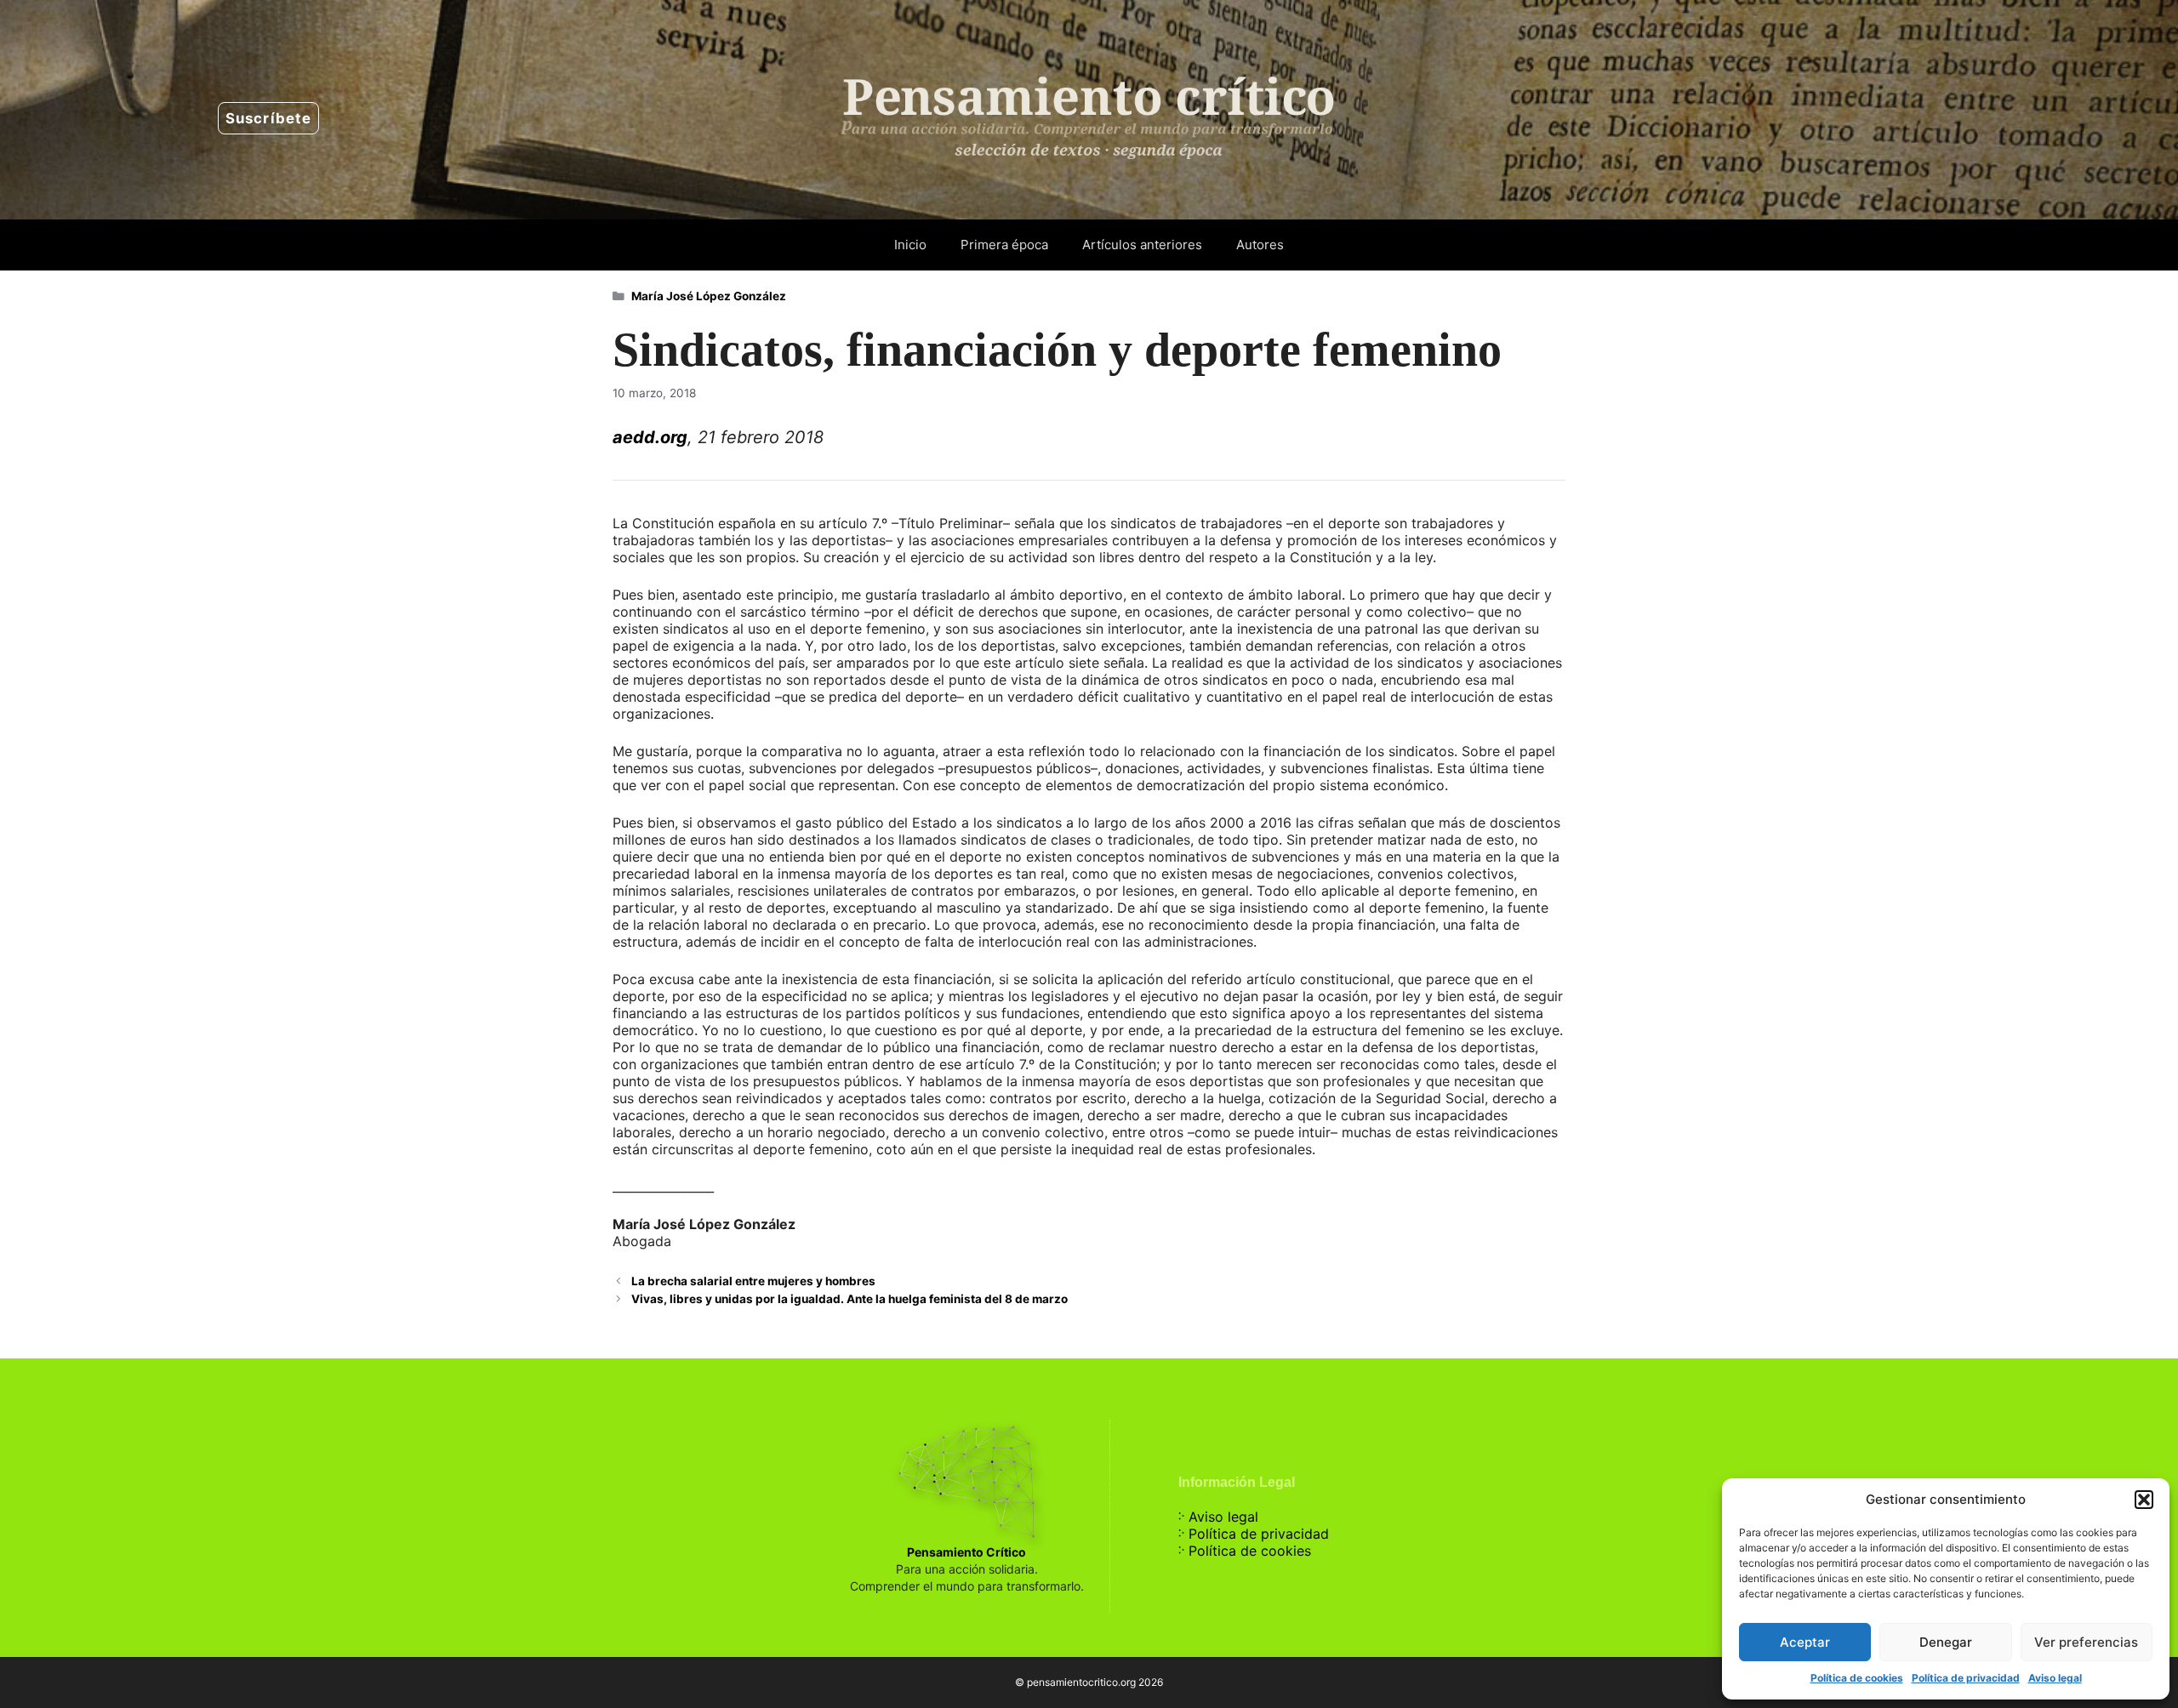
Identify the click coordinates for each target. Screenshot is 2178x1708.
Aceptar (1805, 1642)
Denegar (1946, 1642)
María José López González (709, 296)
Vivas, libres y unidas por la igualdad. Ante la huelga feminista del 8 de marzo (850, 1299)
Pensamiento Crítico (966, 1552)
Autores (1260, 245)
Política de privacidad (1966, 1678)
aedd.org (650, 437)
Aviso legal (2055, 1678)
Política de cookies (1857, 1678)
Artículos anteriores (1142, 245)
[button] (2144, 1500)
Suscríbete (268, 118)
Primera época (1004, 245)
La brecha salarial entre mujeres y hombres (753, 1281)
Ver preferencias (2086, 1642)
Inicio (910, 245)
